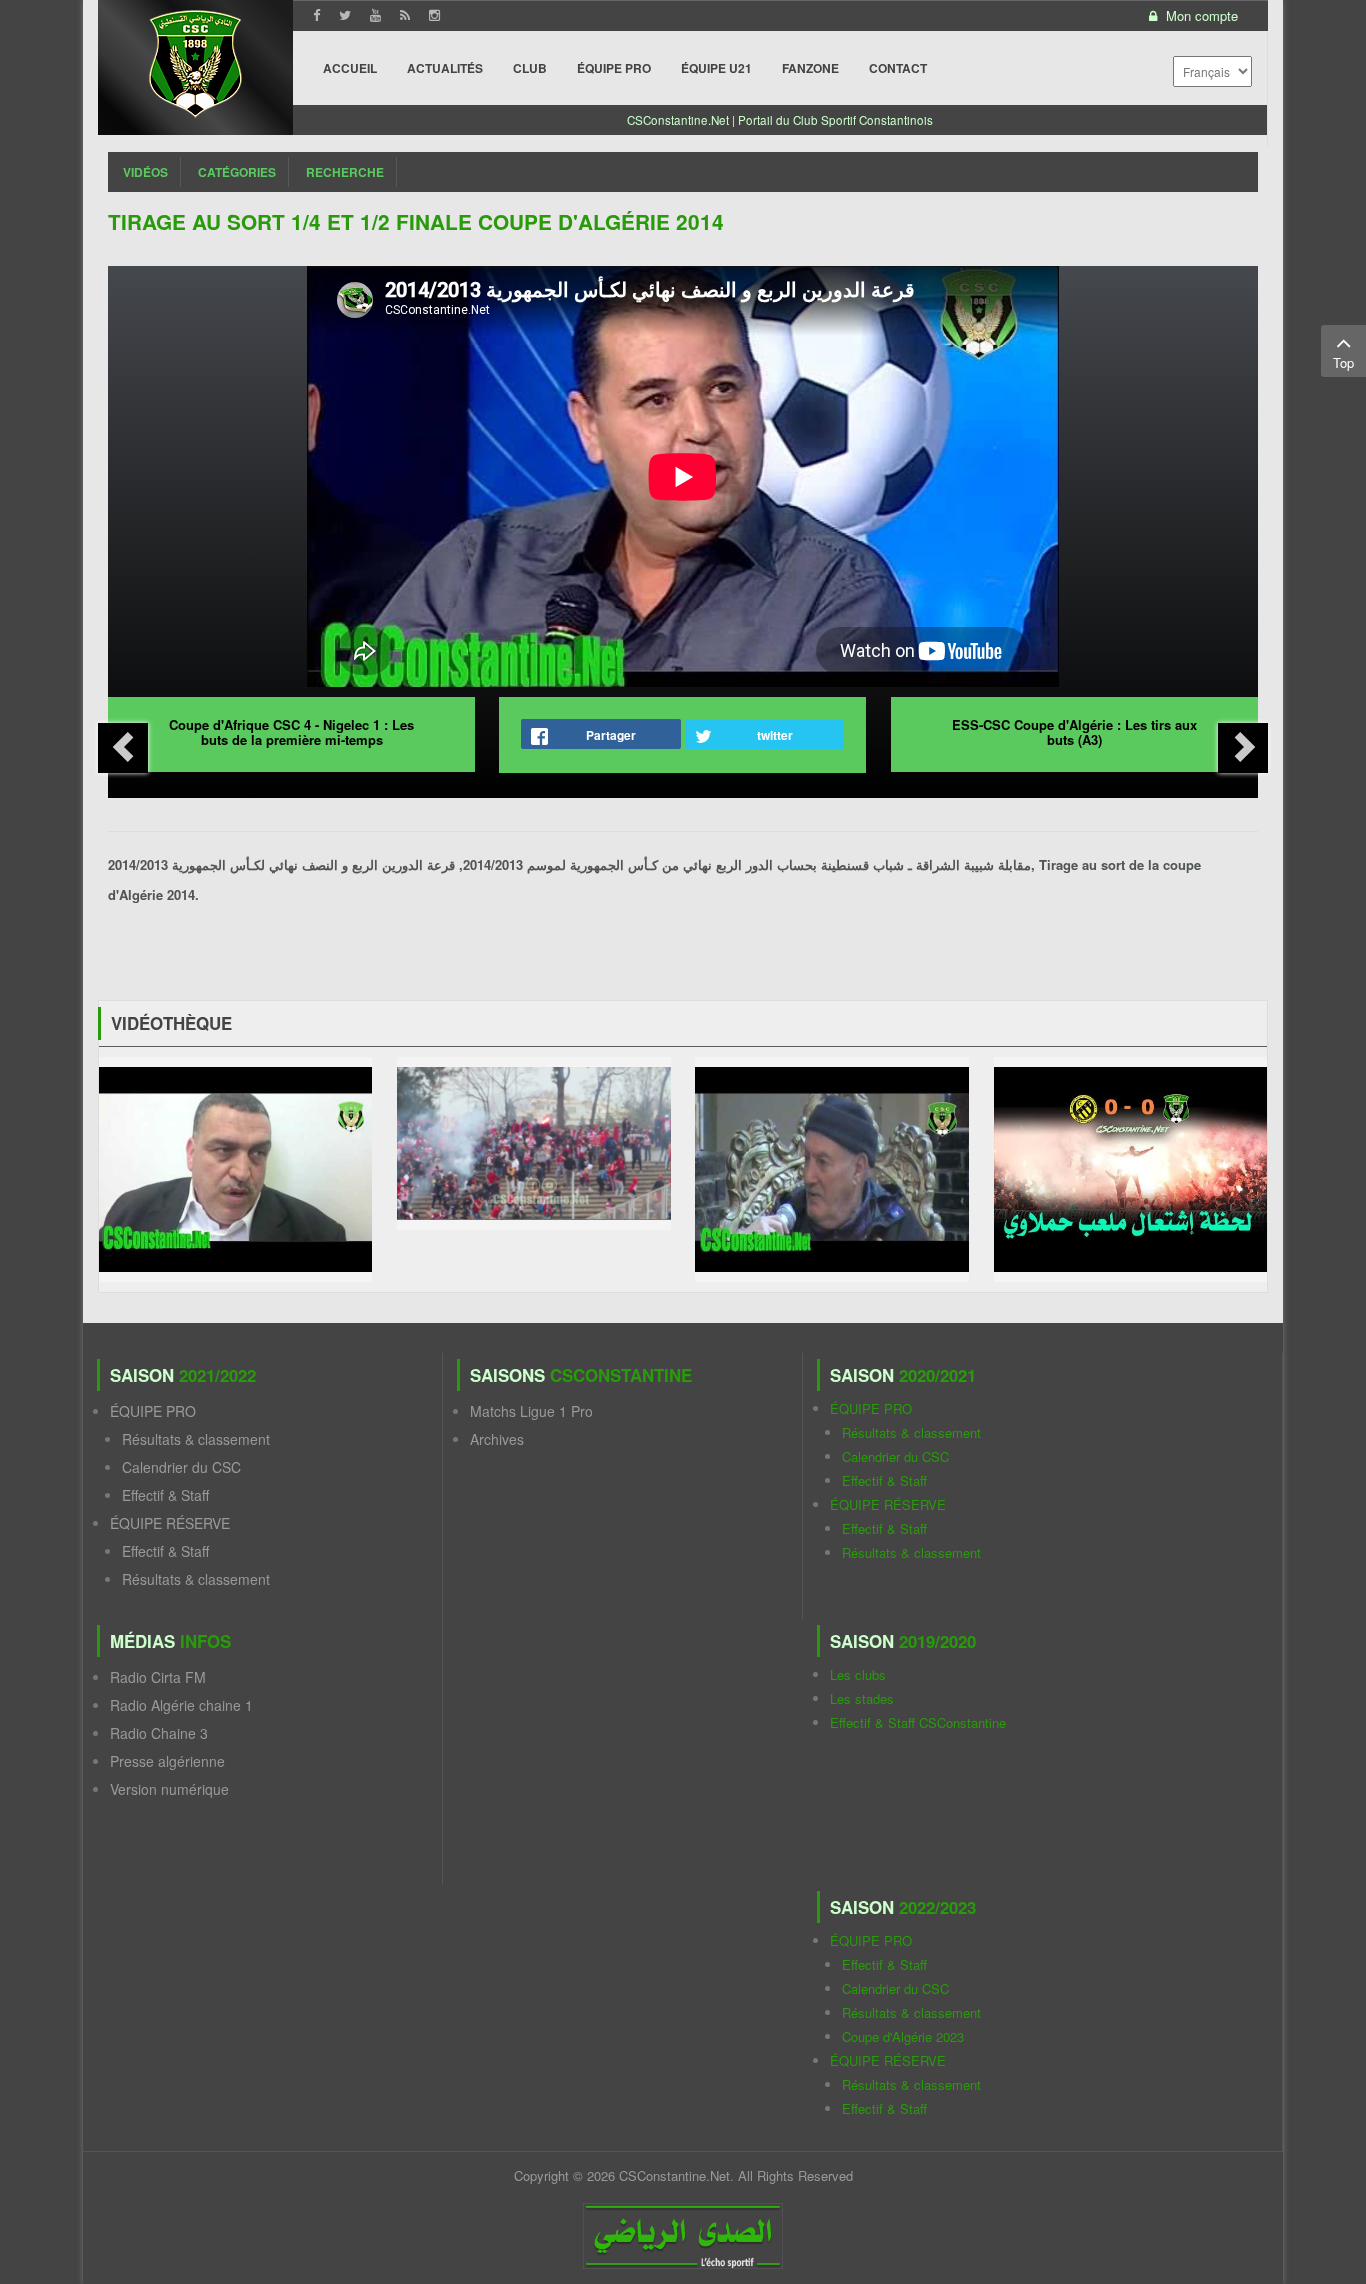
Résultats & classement (196, 1439)
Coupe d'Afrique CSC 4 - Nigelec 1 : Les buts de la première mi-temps (291, 732)
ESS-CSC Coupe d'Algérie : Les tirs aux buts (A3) (1074, 732)
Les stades (862, 1698)
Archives (497, 1439)
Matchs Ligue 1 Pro (531, 1411)
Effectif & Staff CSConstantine (918, 1722)
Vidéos (145, 172)
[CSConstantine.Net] (195, 60)
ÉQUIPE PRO (153, 1411)
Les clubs (858, 1674)
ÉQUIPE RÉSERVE (170, 1523)
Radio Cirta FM (158, 1677)
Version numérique (169, 1789)
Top (1343, 362)
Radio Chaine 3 (159, 1733)
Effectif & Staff (165, 1495)
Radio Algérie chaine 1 (181, 1705)
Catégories (237, 172)
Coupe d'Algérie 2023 (903, 2036)
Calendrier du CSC (181, 1467)
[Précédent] (123, 748)
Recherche (345, 172)
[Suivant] (1243, 748)
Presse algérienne (167, 1761)
